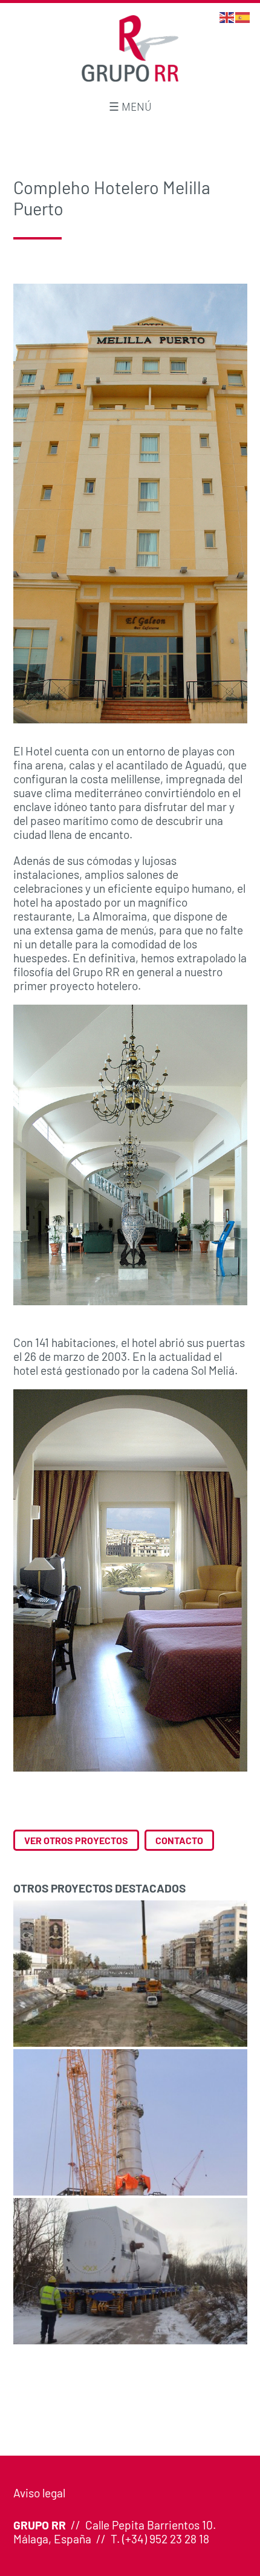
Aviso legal (39, 2493)
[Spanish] (243, 16)
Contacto (179, 1840)
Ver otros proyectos (76, 1840)
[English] (227, 16)
